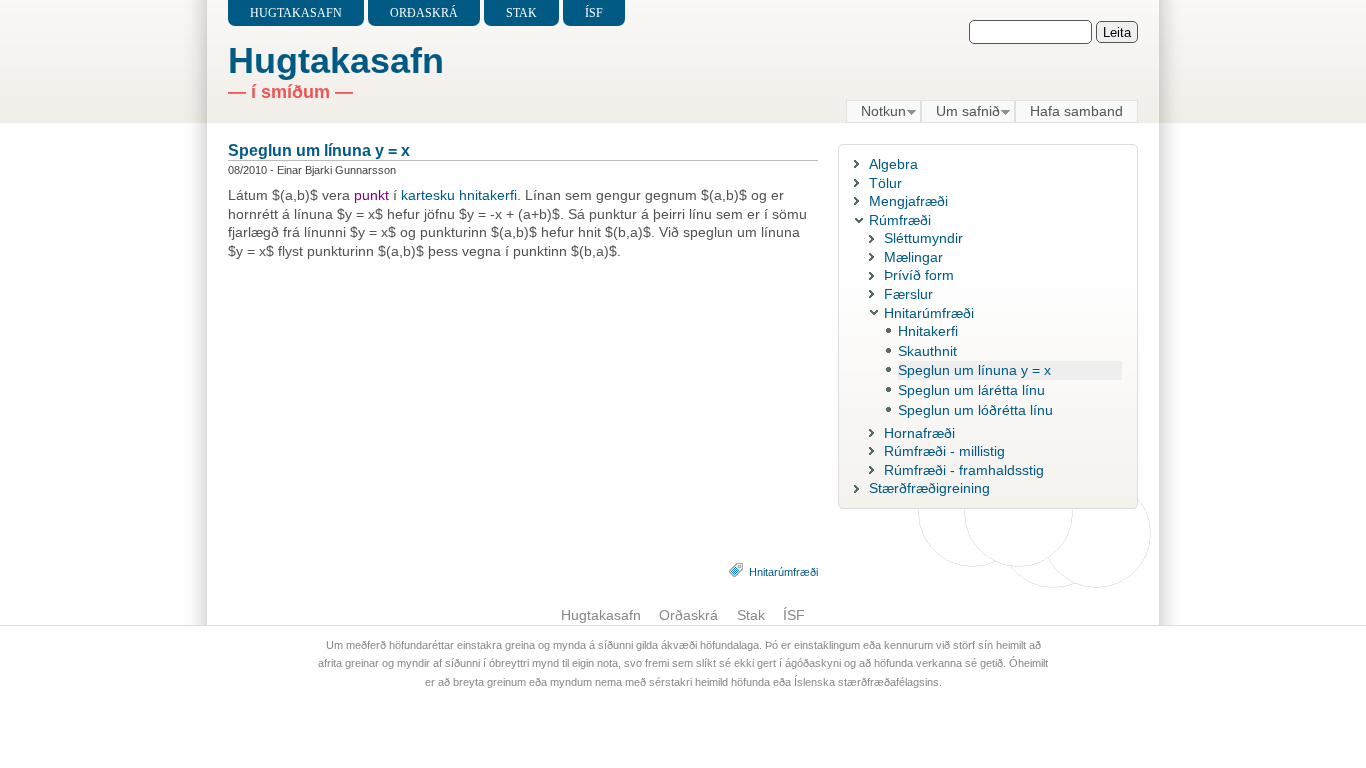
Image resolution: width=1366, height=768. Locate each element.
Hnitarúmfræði (783, 572)
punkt (371, 195)
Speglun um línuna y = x (319, 150)
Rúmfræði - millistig (944, 451)
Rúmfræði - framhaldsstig (964, 470)
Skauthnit (927, 351)
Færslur (908, 294)
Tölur (885, 183)
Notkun (876, 112)
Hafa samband (1076, 111)
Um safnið (960, 112)
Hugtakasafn (296, 13)
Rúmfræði (900, 220)
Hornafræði (919, 433)
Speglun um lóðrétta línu (975, 410)
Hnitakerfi (928, 331)
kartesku (428, 195)
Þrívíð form (919, 275)
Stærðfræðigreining (929, 488)
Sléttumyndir (923, 238)
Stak (521, 13)
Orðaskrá (424, 13)
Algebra (893, 164)
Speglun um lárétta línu (971, 390)
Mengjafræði (908, 201)
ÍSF (594, 13)
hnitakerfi (488, 195)
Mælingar (913, 257)
